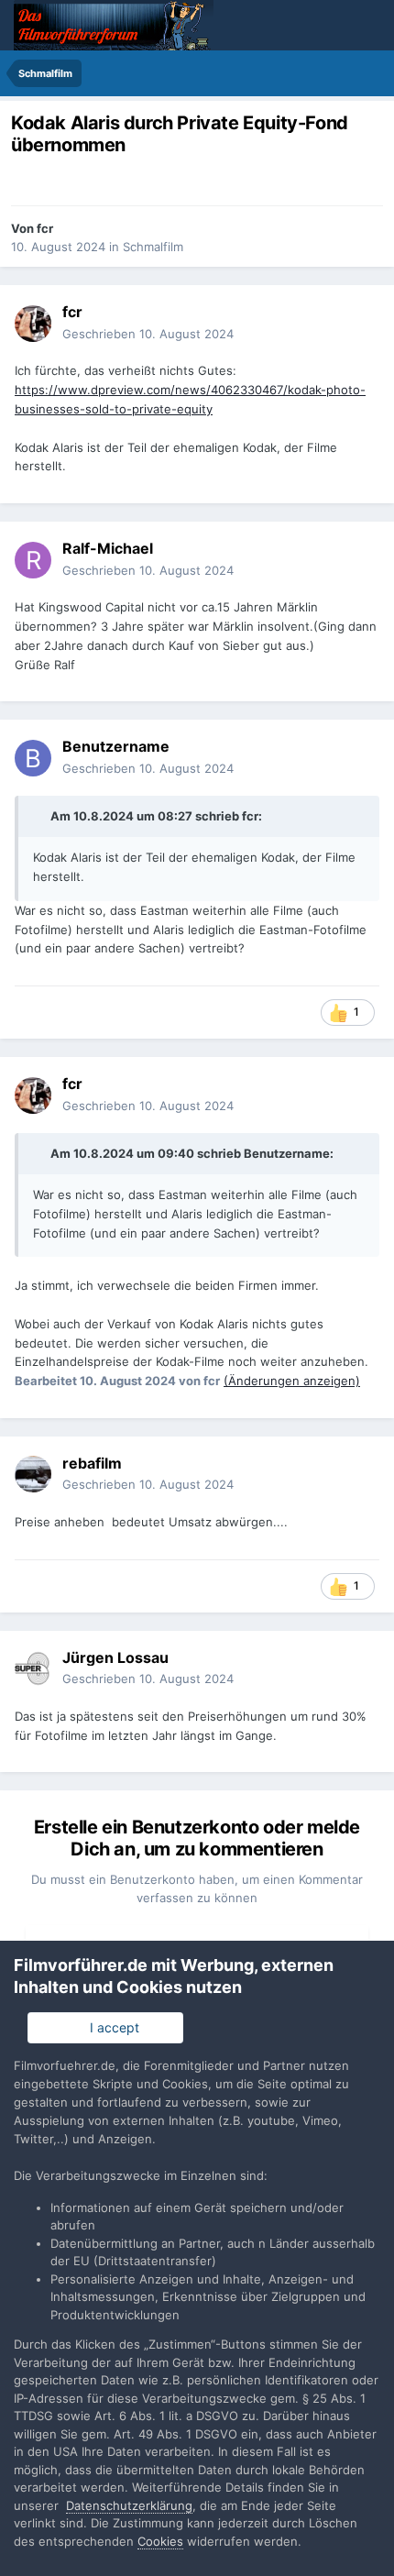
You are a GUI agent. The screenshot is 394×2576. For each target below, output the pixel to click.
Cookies (160, 2541)
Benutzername (287, 1153)
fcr (45, 228)
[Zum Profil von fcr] (33, 324)
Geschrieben (148, 334)
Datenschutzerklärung (129, 2505)
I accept (111, 2027)
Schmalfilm (153, 247)
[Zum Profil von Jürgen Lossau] (33, 1668)
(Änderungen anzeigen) (292, 1381)
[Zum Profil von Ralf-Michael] (33, 560)
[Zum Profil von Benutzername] (33, 758)
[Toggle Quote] (40, 816)
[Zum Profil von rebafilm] (33, 1474)
